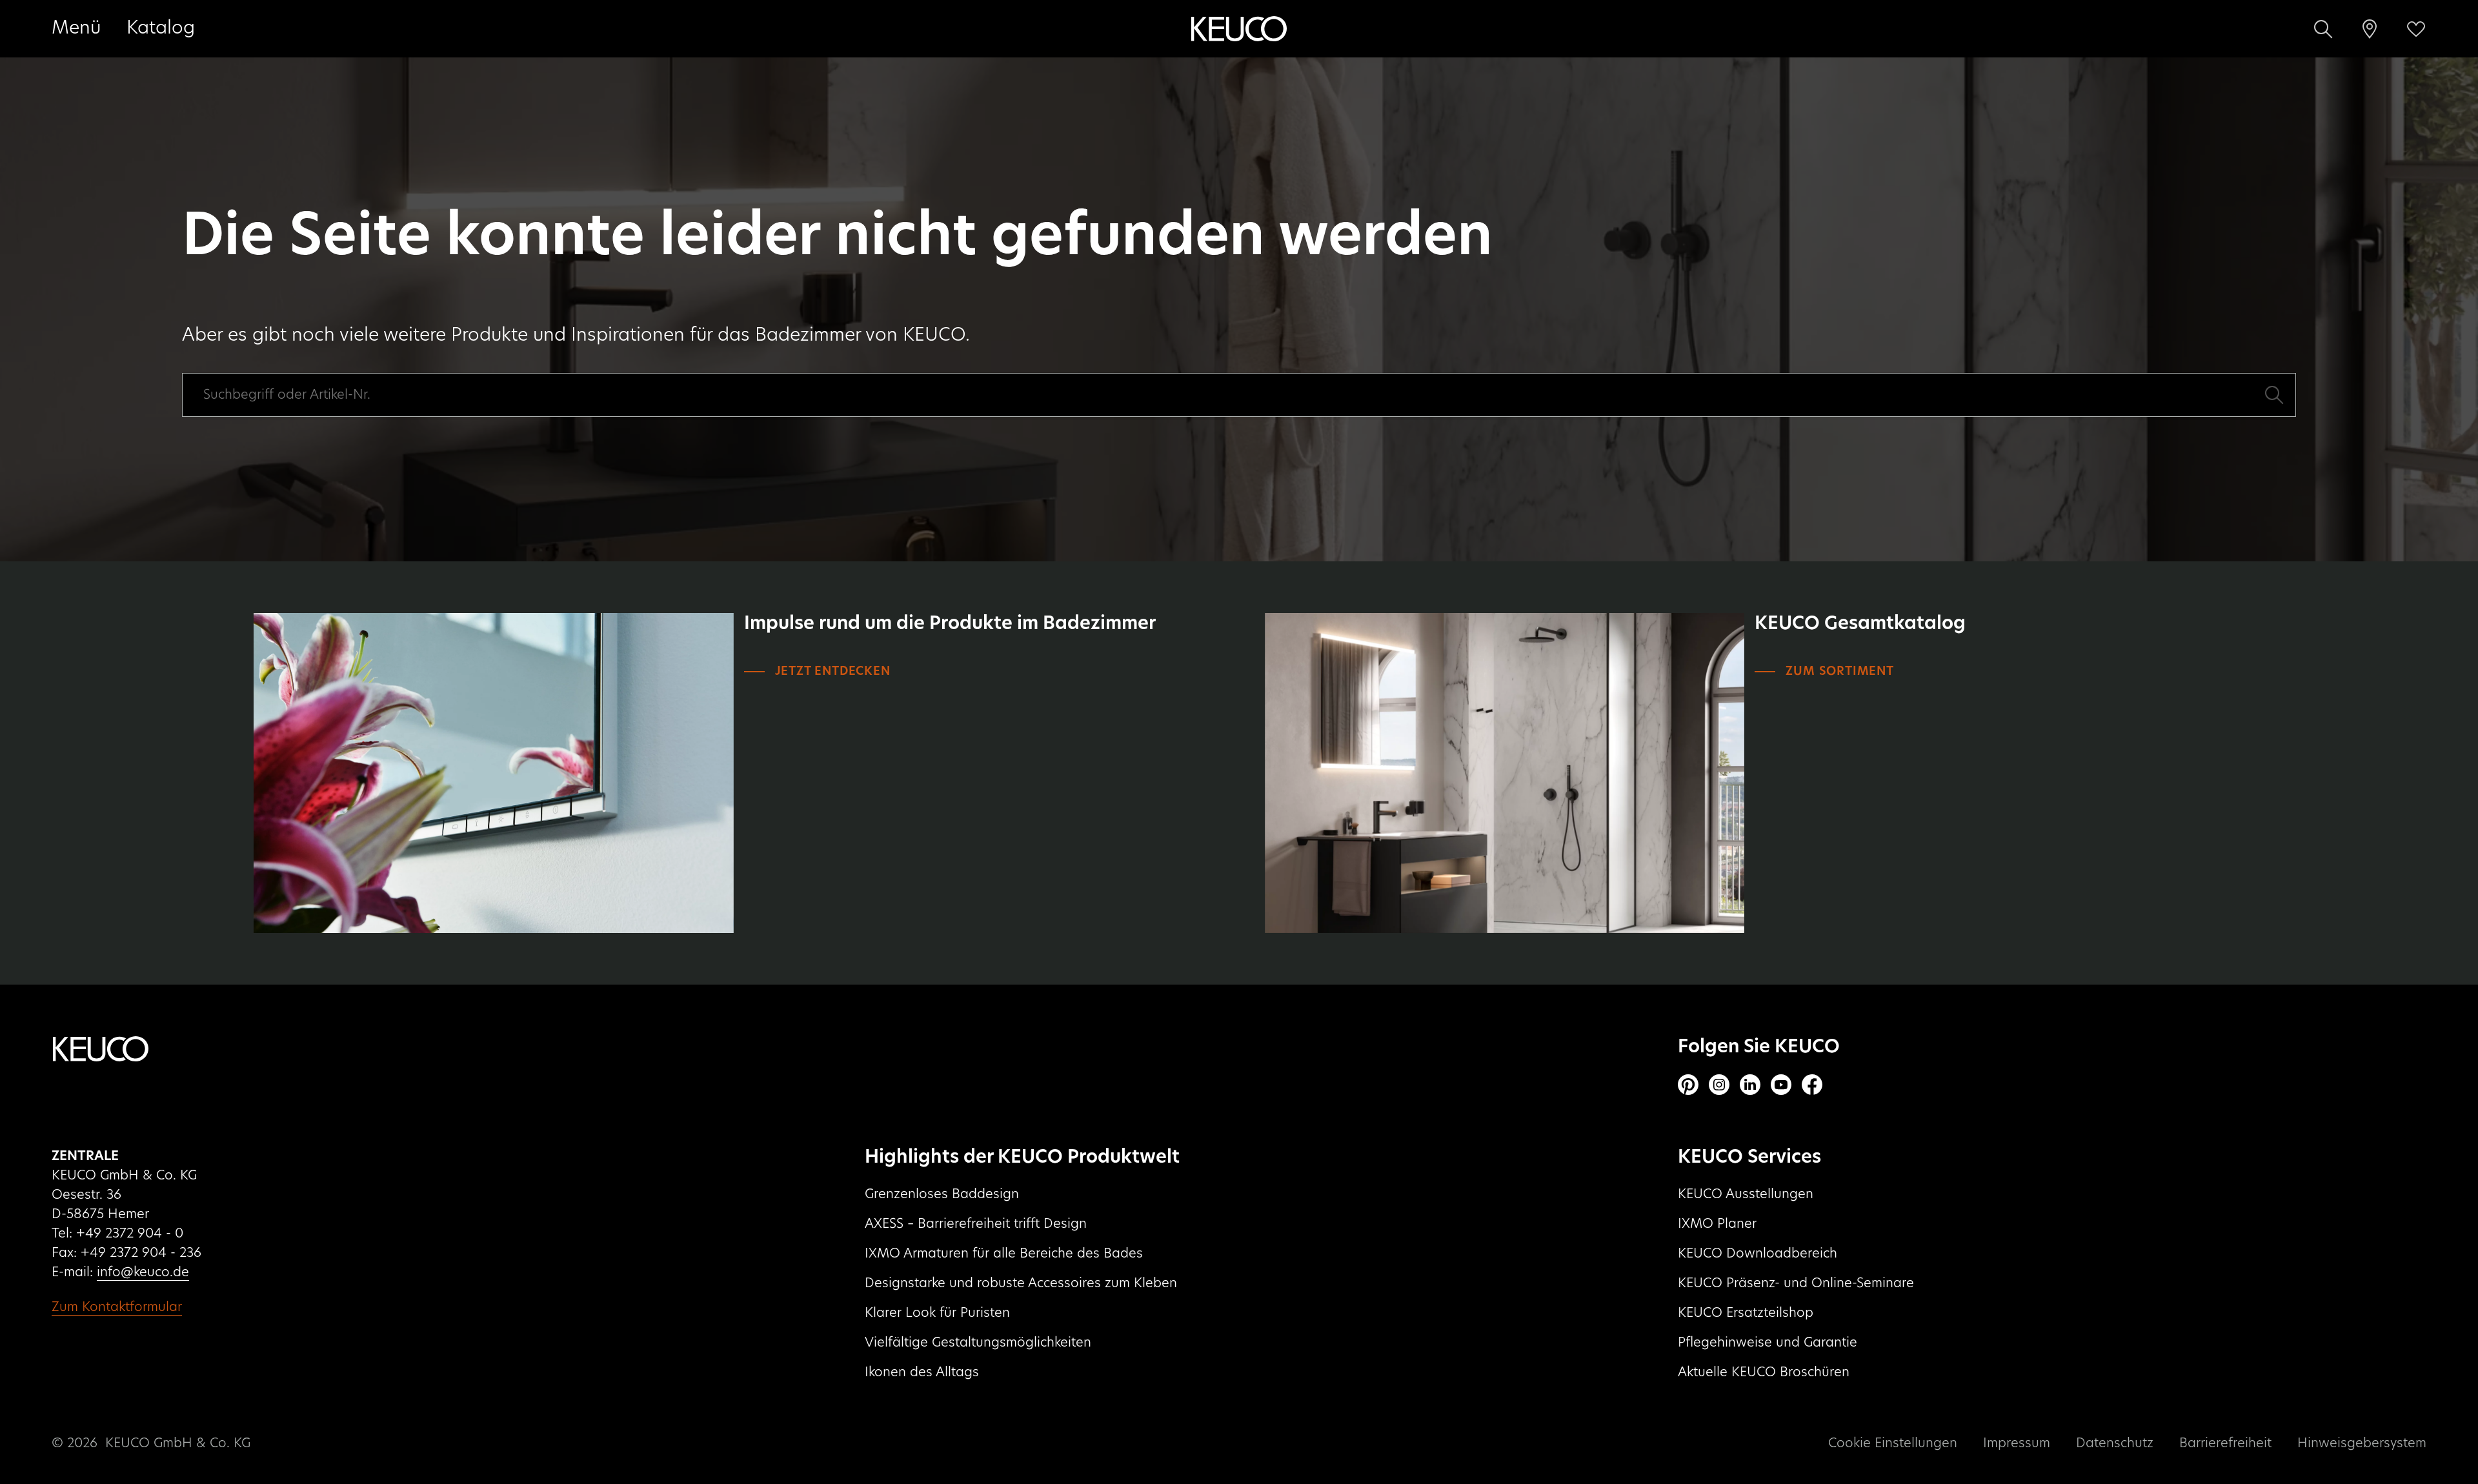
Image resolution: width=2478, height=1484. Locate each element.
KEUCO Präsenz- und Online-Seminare (1796, 1283)
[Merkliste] (2416, 29)
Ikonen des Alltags (922, 1372)
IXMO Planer (1717, 1224)
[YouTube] (1781, 1085)
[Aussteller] (2370, 29)
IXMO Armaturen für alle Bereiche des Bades (1004, 1254)
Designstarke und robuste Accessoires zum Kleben (1021, 1283)
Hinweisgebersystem (2362, 1443)
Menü (76, 28)
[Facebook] (1812, 1085)
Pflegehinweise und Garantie (1768, 1343)
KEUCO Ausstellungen (1746, 1194)
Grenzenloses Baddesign (942, 1194)
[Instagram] (1719, 1085)
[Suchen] (2323, 29)
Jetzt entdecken (833, 672)
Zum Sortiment (1839, 672)
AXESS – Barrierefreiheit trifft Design (976, 1224)
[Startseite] (1239, 29)
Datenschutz (2115, 1443)
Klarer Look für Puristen (937, 1313)
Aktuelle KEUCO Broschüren (1764, 1372)
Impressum (2017, 1443)
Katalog (161, 28)
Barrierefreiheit (2225, 1443)
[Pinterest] (1688, 1085)
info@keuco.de (143, 1272)
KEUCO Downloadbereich (1758, 1254)
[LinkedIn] (1750, 1085)
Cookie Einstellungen (1893, 1443)
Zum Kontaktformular (117, 1307)
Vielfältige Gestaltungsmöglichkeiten (978, 1343)
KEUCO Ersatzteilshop (1746, 1313)
